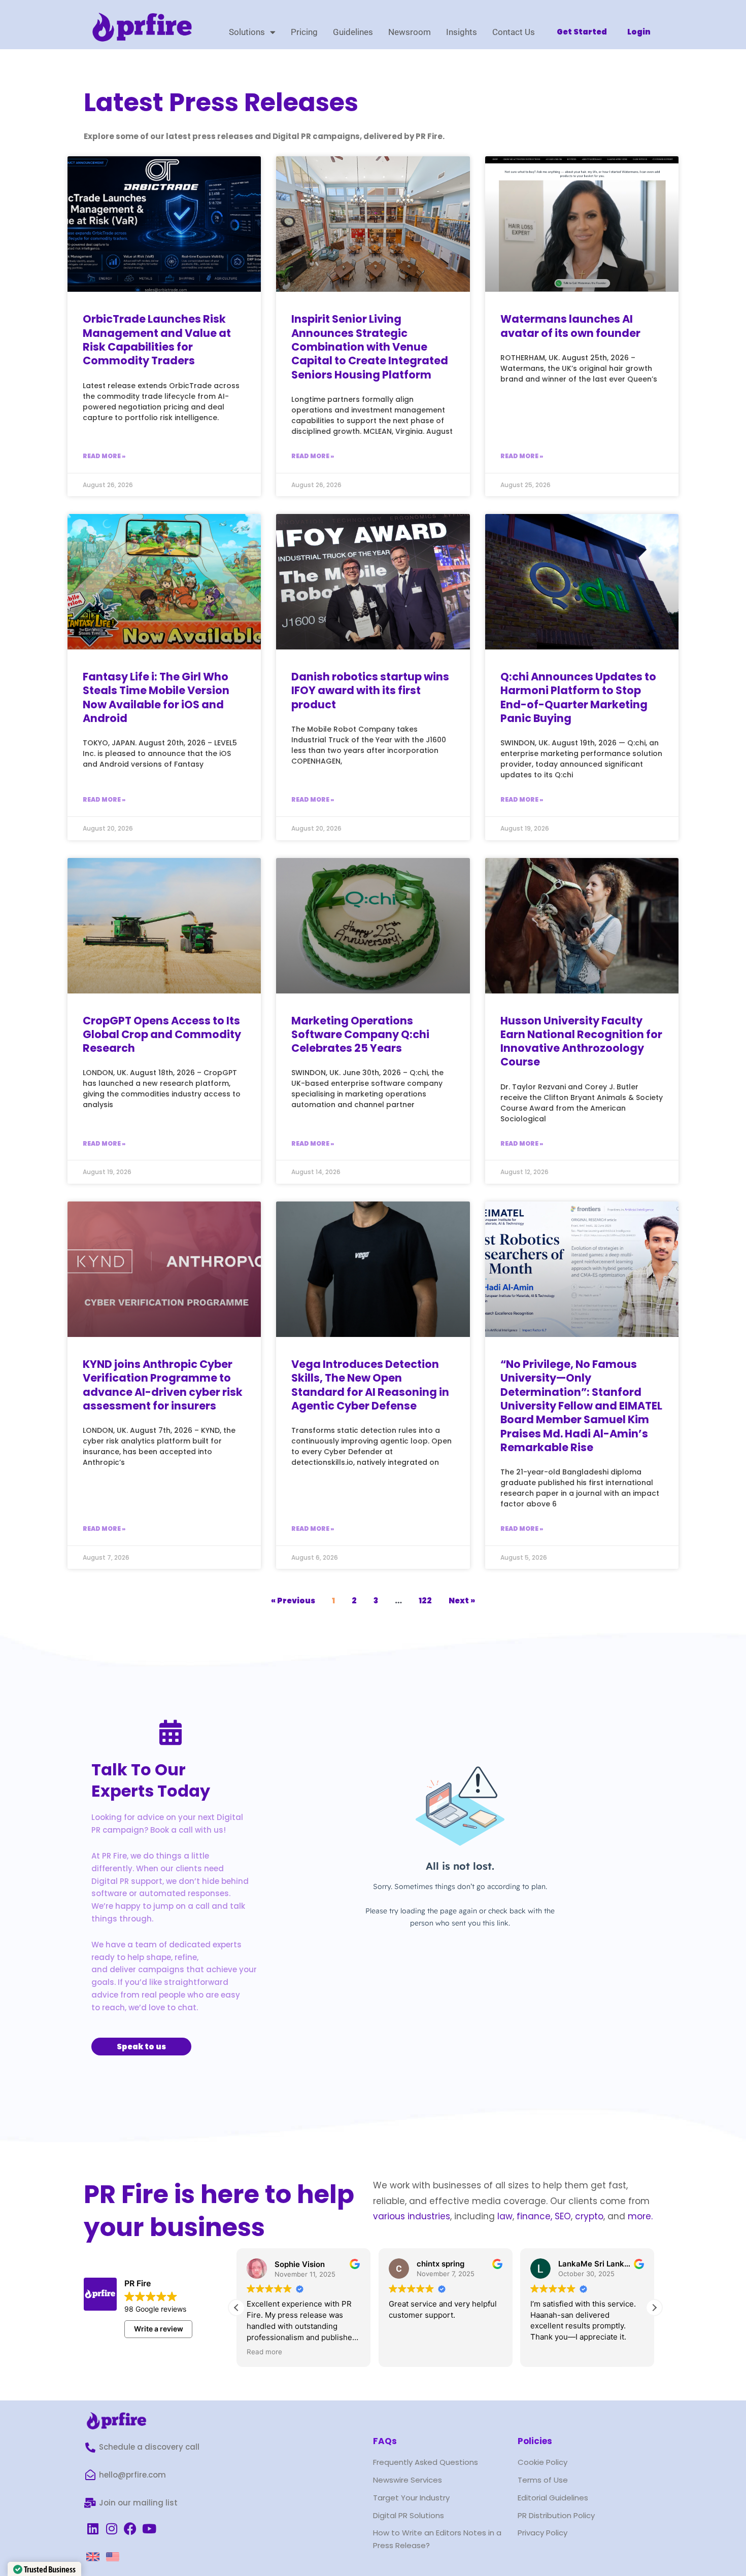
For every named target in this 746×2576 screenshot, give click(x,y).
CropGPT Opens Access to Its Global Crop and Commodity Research (162, 1035)
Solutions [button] (247, 32)
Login (639, 32)
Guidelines (353, 32)
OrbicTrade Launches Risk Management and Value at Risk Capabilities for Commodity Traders (157, 340)
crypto (589, 2216)
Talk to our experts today (151, 1780)
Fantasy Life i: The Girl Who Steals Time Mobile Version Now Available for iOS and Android (156, 697)
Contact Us (514, 32)
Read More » (104, 456)
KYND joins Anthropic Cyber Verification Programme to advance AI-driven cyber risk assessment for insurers (163, 1385)
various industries (412, 2216)
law (504, 2216)
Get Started (582, 32)
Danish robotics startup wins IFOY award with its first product (370, 691)
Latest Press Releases (221, 102)
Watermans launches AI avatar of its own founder (570, 326)
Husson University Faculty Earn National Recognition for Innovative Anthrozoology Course (581, 1041)
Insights (462, 32)
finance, (534, 2216)
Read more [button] (264, 2352)
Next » (462, 1601)
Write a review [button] (159, 2329)
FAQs (385, 2441)
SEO (563, 2216)
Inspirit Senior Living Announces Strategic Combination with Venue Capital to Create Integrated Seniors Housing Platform (370, 347)
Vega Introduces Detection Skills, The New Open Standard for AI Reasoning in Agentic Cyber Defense (370, 1385)
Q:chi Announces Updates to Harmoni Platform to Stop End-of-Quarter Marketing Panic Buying (578, 697)
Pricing (304, 32)
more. (640, 2216)
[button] (654, 2308)
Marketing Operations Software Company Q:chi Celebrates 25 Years (360, 1035)
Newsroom (410, 32)
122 (425, 1601)
